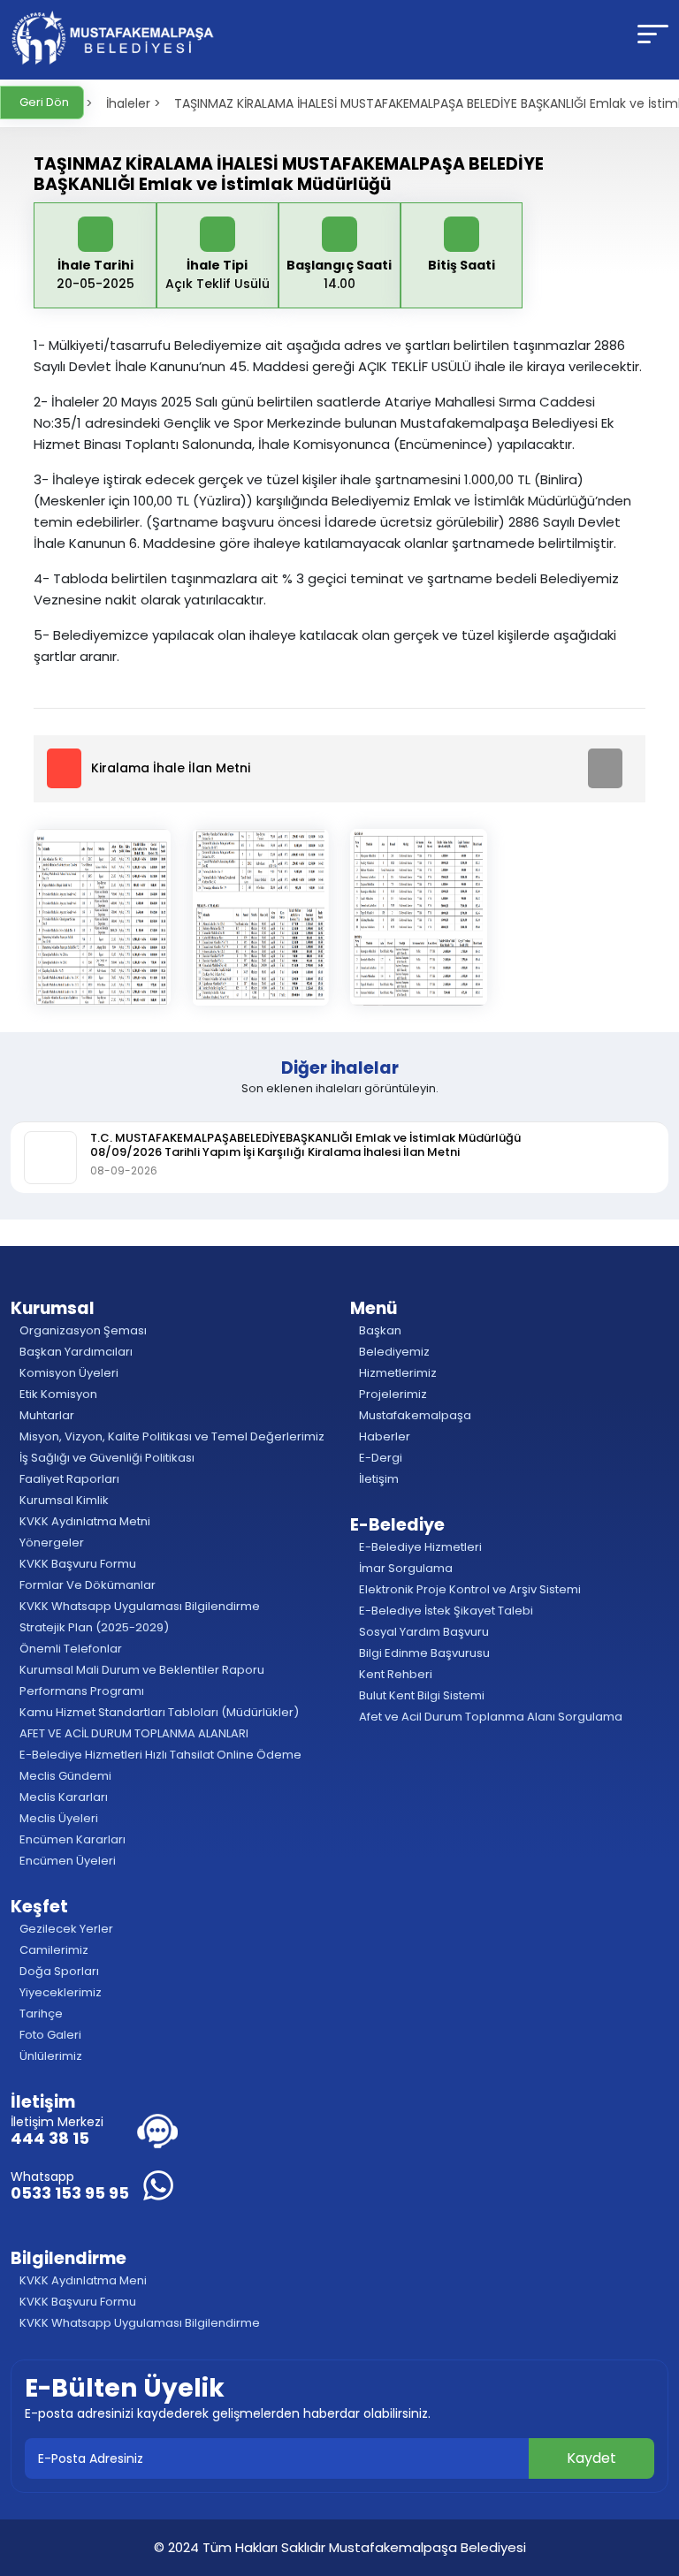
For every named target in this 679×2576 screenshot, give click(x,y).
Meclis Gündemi (64, 1776)
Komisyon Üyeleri (68, 1373)
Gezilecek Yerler (65, 1929)
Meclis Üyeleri (57, 1818)
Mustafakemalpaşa (414, 1415)
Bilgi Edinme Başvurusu (423, 1653)
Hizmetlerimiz (397, 1373)
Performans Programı (80, 1691)
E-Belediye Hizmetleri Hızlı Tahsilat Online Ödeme (159, 1755)
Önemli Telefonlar (69, 1649)
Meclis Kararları (62, 1797)
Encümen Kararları (71, 1839)
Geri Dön (43, 102)
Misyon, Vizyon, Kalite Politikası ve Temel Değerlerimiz (171, 1436)
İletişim (378, 1479)
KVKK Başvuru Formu (76, 1564)
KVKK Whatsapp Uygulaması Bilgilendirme (138, 1606)
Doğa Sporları (58, 1971)
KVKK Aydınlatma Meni (82, 2280)
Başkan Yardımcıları (75, 1352)
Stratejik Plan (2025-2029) (93, 1627)
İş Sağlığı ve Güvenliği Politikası (106, 1458)
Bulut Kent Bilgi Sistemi (420, 1695)
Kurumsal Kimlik (63, 1500)
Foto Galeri (49, 2035)
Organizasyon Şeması (82, 1330)
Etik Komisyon (57, 1394)
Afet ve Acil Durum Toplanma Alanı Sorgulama (489, 1717)
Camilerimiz (53, 1950)
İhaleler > (134, 103)
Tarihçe (40, 2014)
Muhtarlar (46, 1415)
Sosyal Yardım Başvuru (423, 1632)
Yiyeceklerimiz (59, 1992)
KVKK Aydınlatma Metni (84, 1521)
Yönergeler (50, 1543)
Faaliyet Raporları (68, 1479)
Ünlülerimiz (50, 2056)
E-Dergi (379, 1458)
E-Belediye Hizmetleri (419, 1547)
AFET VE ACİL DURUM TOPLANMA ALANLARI (133, 1733)
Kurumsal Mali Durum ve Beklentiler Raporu (141, 1670)
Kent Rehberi (394, 1674)
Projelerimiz (392, 1394)
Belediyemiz (393, 1352)
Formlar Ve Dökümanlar (86, 1585)
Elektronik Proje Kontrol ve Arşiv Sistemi (469, 1589)
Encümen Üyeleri (66, 1861)
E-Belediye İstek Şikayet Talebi (445, 1611)
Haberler (383, 1436)
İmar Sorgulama (404, 1568)
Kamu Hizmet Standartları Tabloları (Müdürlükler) (158, 1712)
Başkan (379, 1330)
